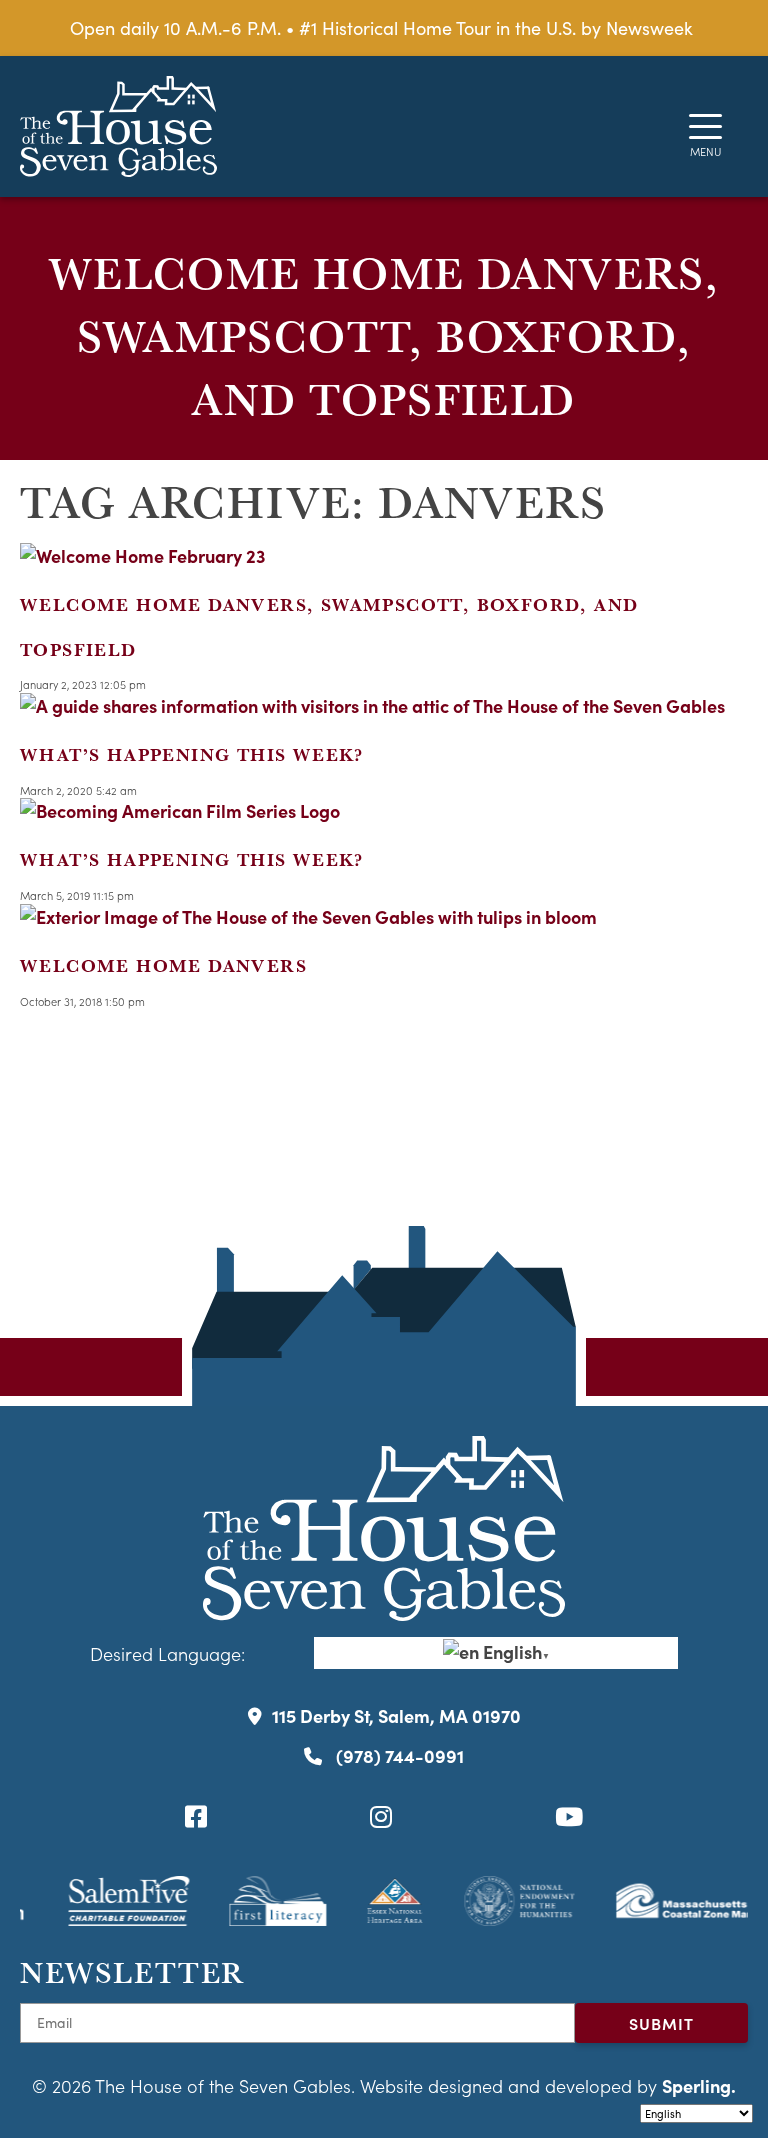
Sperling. (699, 2085)
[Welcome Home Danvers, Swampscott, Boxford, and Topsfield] (143, 555)
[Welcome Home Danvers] (308, 916)
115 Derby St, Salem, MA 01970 (396, 1715)
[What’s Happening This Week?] (372, 705)
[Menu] (705, 126)
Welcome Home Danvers (163, 965)
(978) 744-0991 (398, 1755)
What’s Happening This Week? (192, 754)
